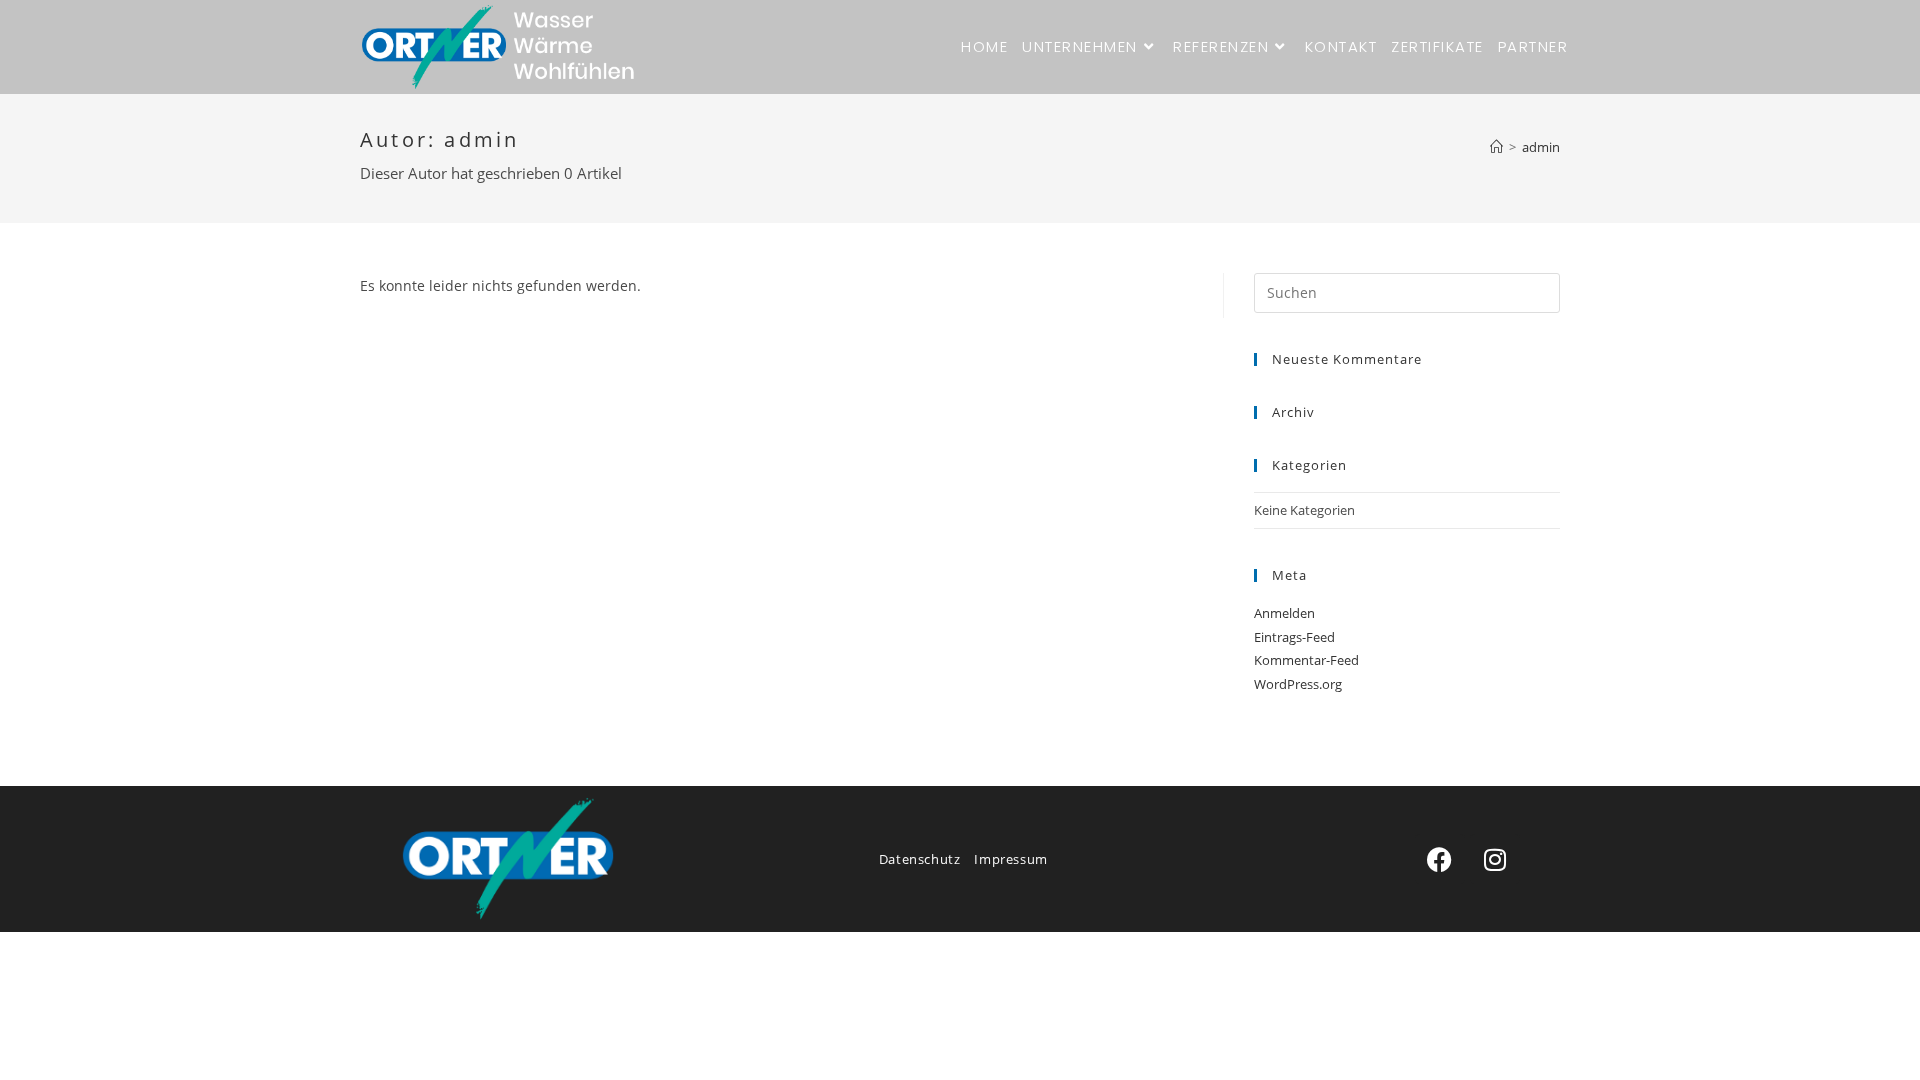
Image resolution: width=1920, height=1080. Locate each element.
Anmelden (1284, 613)
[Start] (1496, 147)
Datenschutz (920, 859)
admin (1541, 147)
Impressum (1010, 859)
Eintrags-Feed (1294, 637)
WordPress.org (1298, 684)
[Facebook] (1440, 859)
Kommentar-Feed (1306, 660)
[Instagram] (1495, 859)
